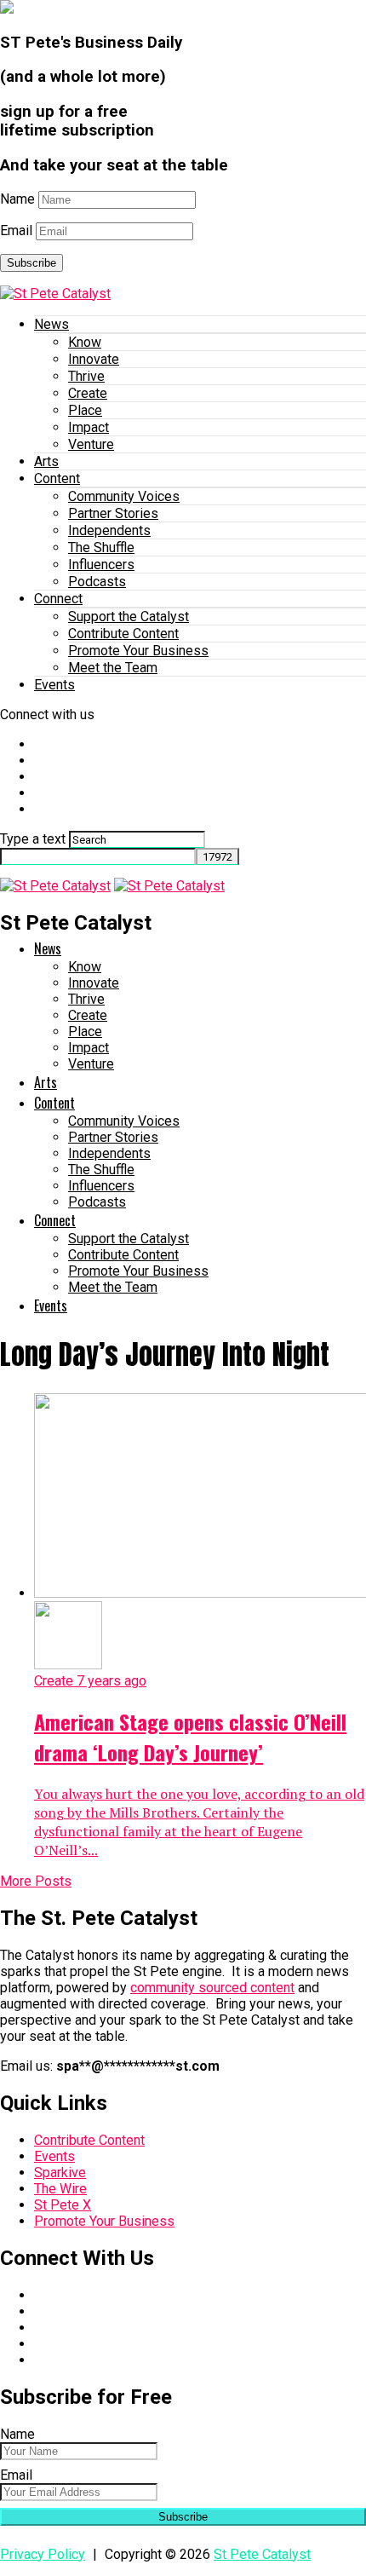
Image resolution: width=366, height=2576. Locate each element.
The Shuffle (101, 547)
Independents (109, 530)
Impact (89, 427)
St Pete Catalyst (262, 2554)
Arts (46, 461)
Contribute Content (123, 634)
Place (85, 410)
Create (88, 393)
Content (57, 478)
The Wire (60, 2189)
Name (17, 199)
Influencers (101, 565)
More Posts (36, 1881)
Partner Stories (113, 513)
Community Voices (124, 496)
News (51, 324)
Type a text (33, 839)
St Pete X (63, 2205)
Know (85, 342)
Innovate (94, 359)
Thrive (86, 376)
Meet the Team (113, 668)
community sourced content (212, 1988)
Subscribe (31, 263)
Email (16, 231)
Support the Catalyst (129, 617)
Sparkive (60, 2173)
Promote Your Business (138, 651)
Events (54, 685)
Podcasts (97, 582)
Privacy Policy (43, 2554)
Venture (91, 444)
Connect (58, 599)
